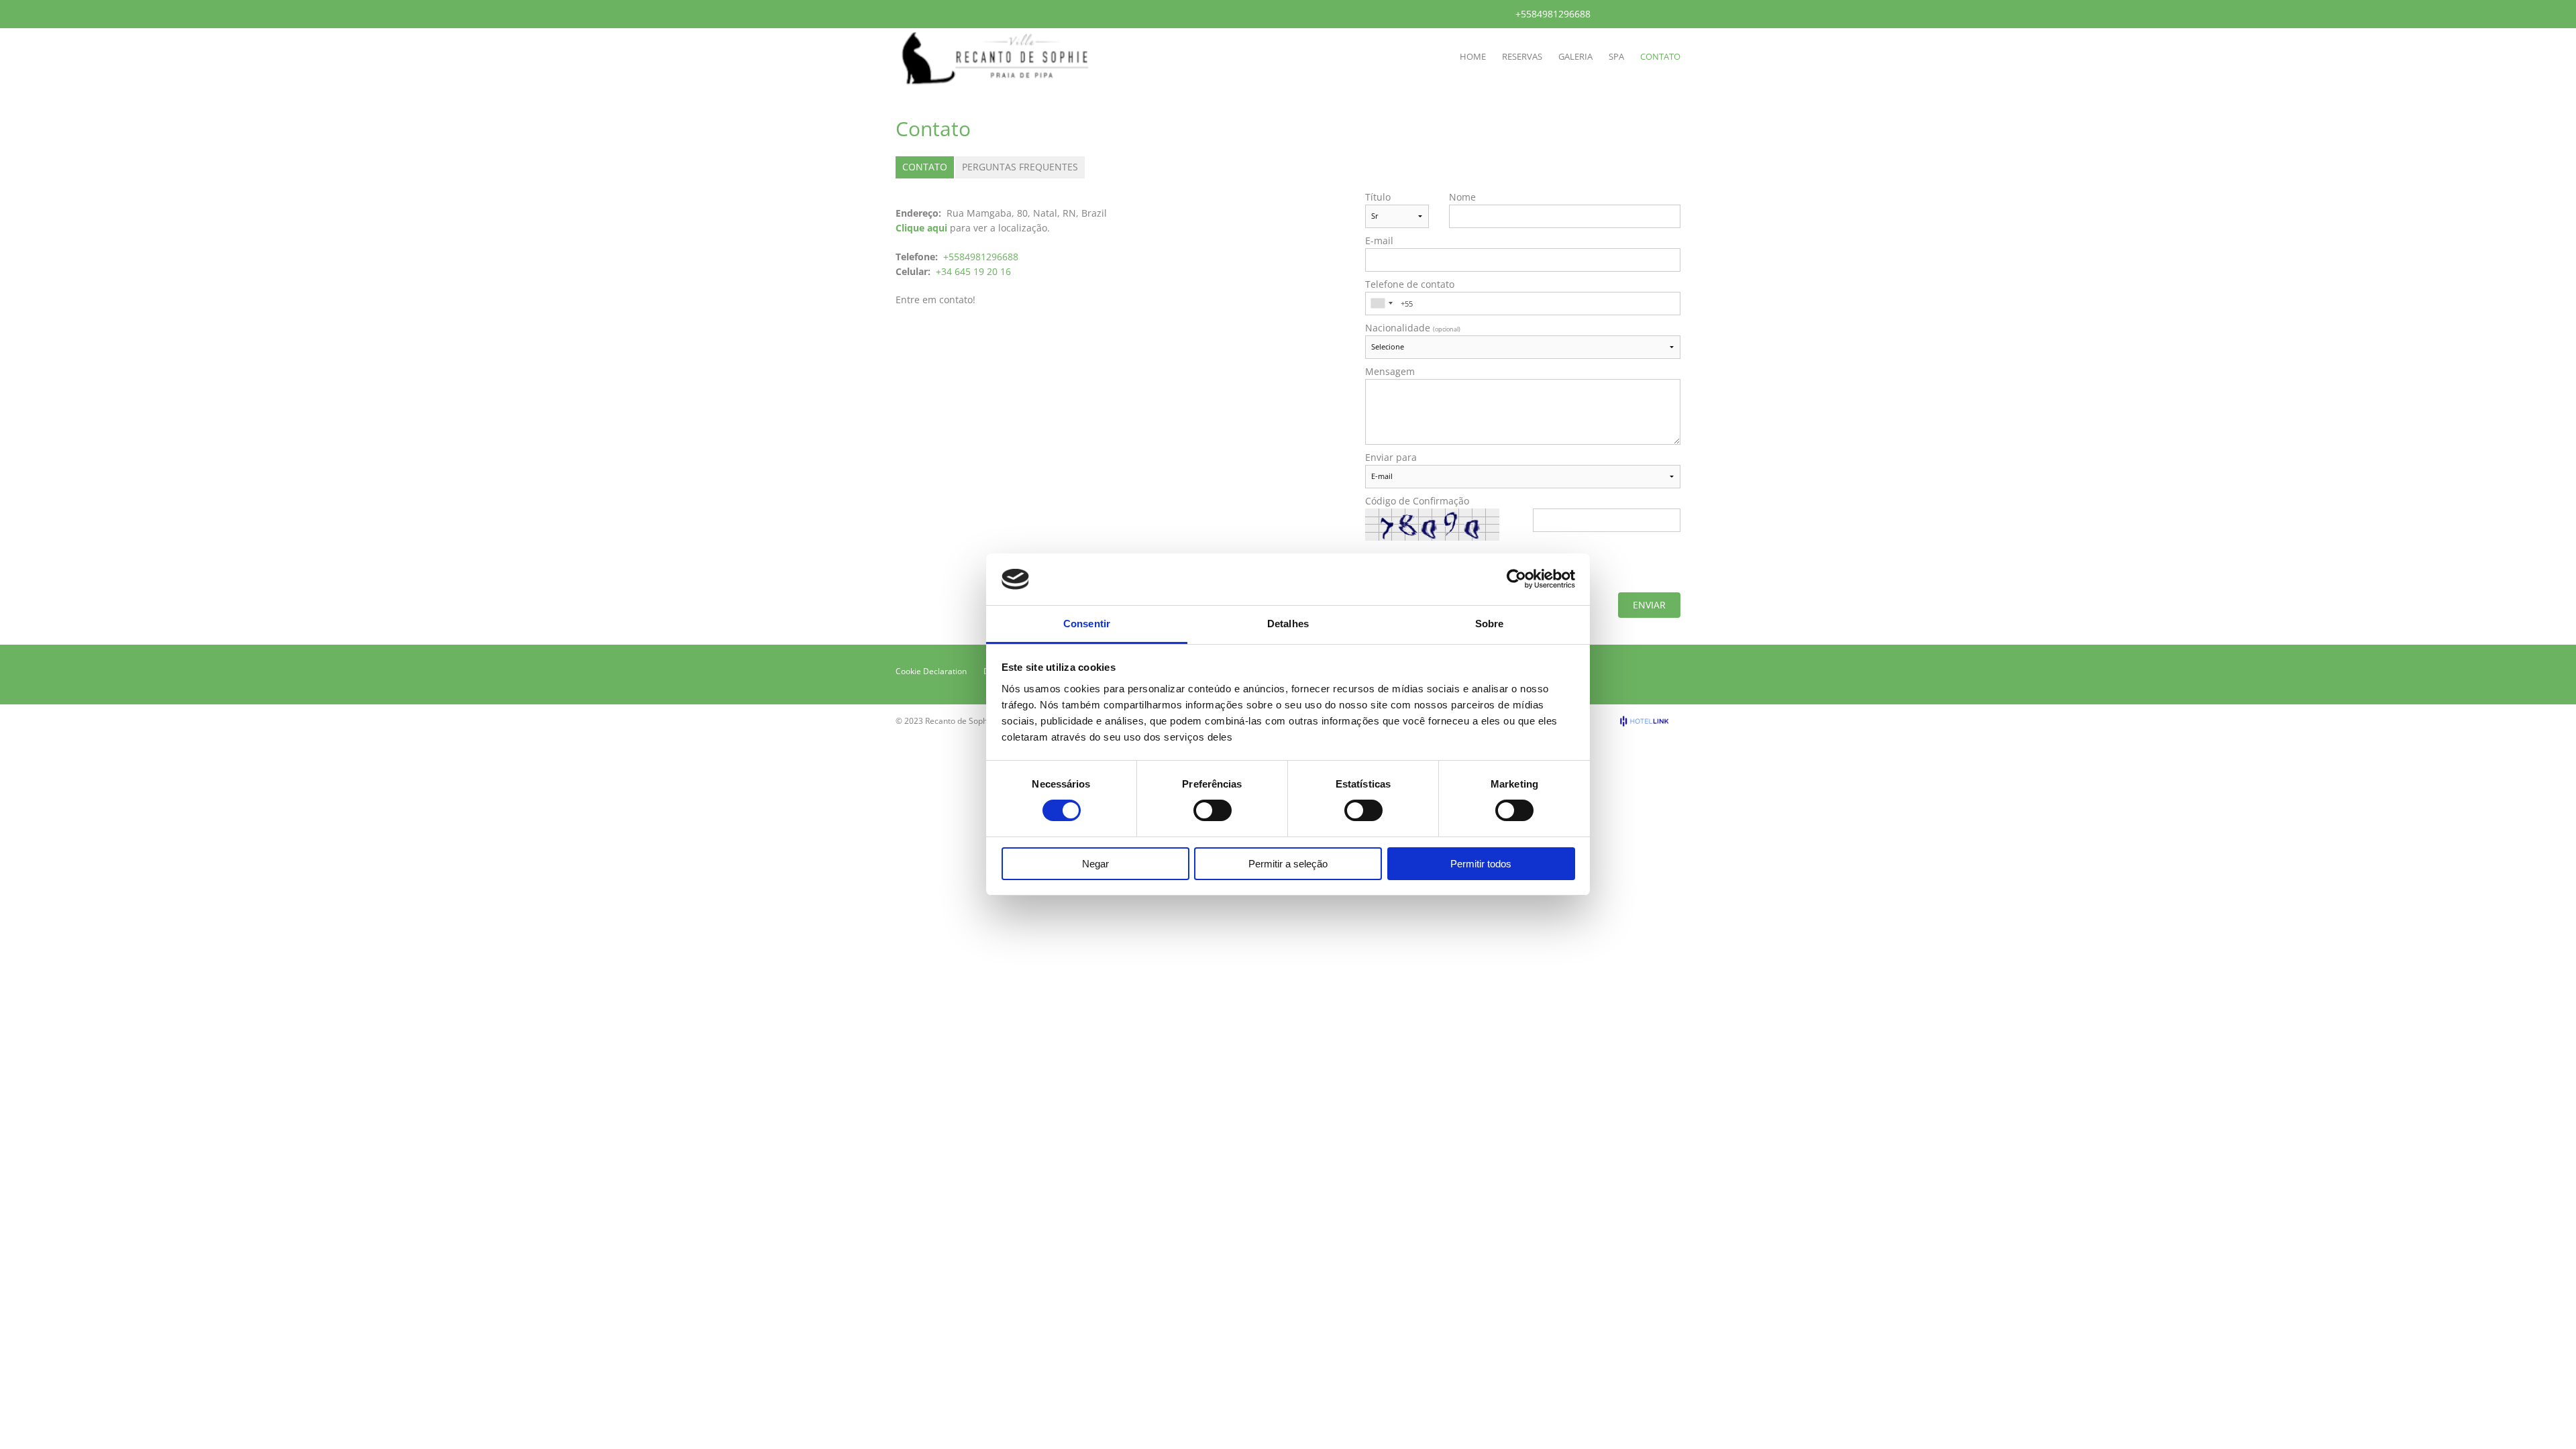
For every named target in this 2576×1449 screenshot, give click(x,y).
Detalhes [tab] (1288, 624)
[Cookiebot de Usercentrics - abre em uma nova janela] (1516, 579)
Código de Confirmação (1417, 501)
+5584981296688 (1553, 14)
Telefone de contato (1410, 284)
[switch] (1213, 810)
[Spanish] (1648, 13)
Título (1378, 197)
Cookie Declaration (931, 671)
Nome (1462, 197)
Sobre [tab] (1490, 624)
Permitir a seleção (1288, 864)
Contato (925, 167)
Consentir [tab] (1087, 624)
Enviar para (1391, 458)
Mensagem (1390, 372)
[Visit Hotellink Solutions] (1650, 721)
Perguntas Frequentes (1020, 167)
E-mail (1379, 241)
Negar (1095, 864)
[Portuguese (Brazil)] (1612, 13)
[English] (1630, 13)
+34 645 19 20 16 (973, 271)
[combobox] (1381, 304)
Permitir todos (1481, 864)
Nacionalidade (1413, 328)
